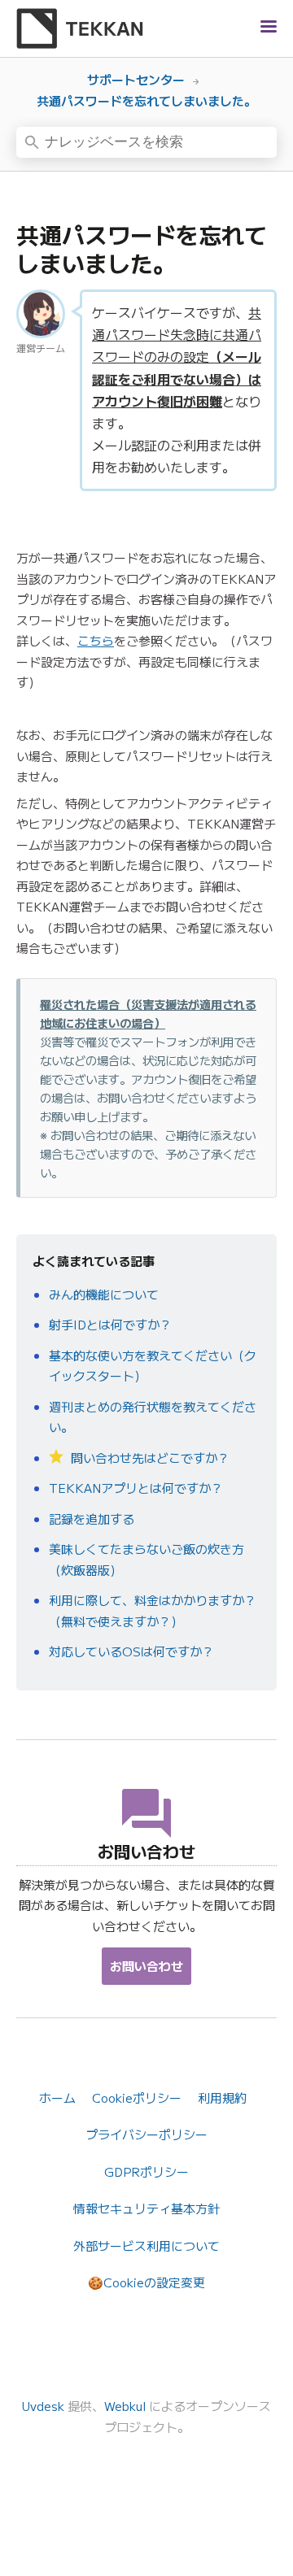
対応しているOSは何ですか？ (131, 1651)
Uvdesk (43, 2406)
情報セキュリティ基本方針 (146, 2208)
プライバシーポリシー (146, 2134)
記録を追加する (92, 1519)
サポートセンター (136, 79)
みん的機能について (104, 1294)
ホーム (57, 2097)
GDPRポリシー (146, 2171)
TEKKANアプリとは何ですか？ (136, 1488)
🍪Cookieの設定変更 (146, 2282)
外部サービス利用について (146, 2245)
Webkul (125, 2406)
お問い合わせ (146, 1966)
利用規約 (222, 2097)
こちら (96, 640)
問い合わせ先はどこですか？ (149, 1458)
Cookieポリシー (137, 2097)
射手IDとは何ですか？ (110, 1324)
